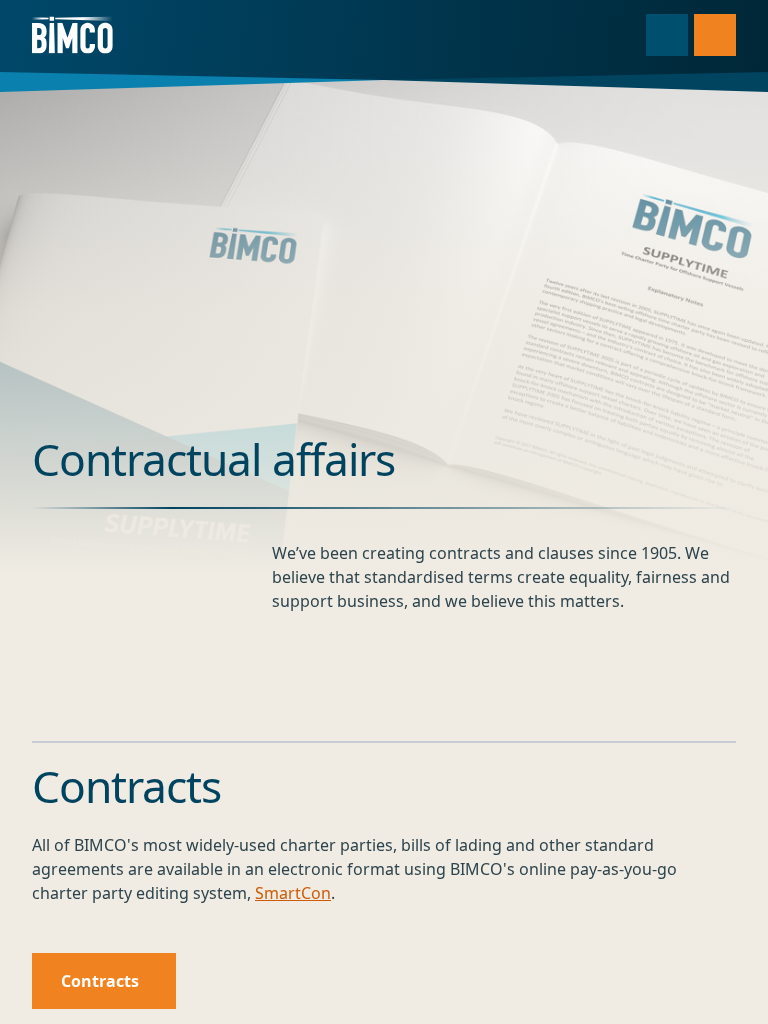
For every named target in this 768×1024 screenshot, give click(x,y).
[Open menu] (715, 35)
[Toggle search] (667, 35)
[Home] (72, 35)
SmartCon (293, 893)
